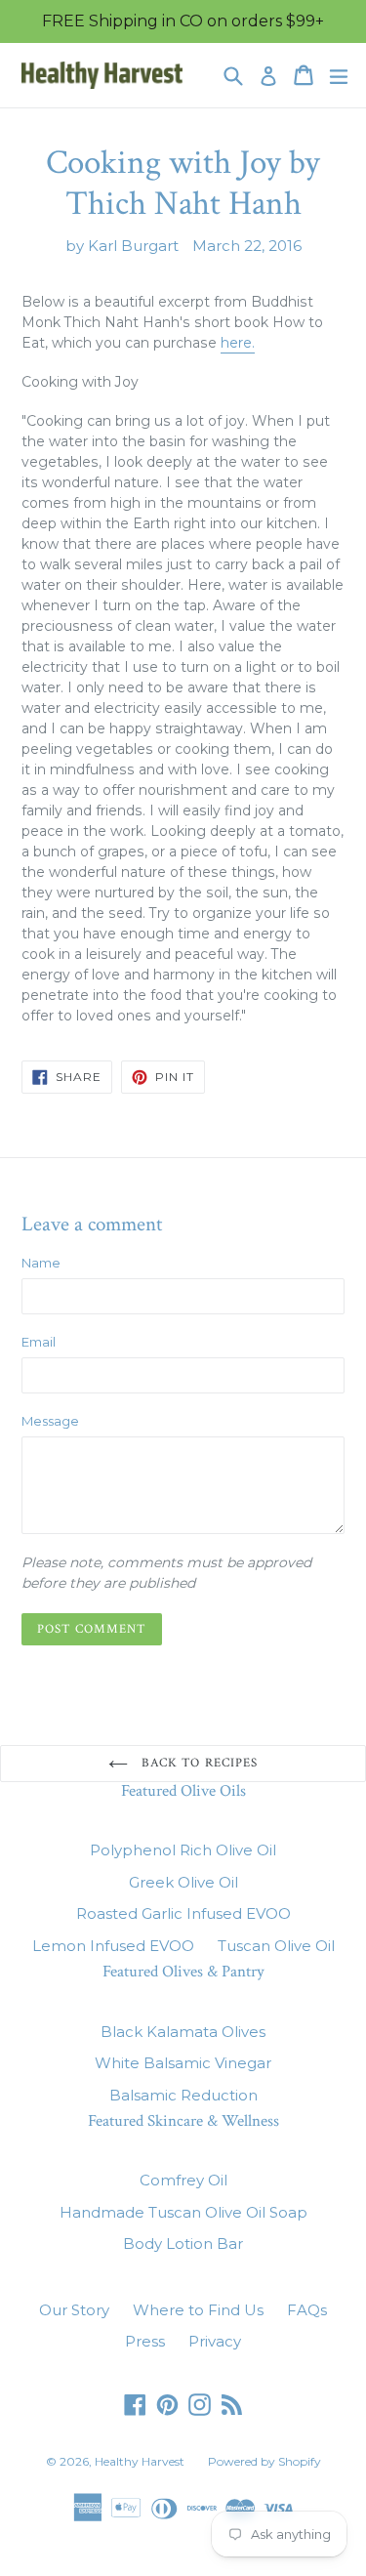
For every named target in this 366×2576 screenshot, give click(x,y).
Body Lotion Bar (183, 2244)
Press (145, 2341)
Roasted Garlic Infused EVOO (183, 1913)
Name (41, 1263)
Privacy (215, 2341)
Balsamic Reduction (183, 2095)
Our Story (74, 2310)
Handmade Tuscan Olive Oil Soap (183, 2212)
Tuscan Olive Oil (276, 1946)
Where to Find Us (198, 2310)
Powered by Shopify (264, 2461)
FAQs (307, 2310)
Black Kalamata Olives (183, 2032)
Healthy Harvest (140, 2461)
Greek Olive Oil (183, 1882)
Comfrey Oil (183, 2180)
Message (50, 1421)
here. (238, 343)
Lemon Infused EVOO (113, 1946)
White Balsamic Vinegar (183, 2063)
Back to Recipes (198, 1763)
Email (39, 1342)
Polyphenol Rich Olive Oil (183, 1850)
